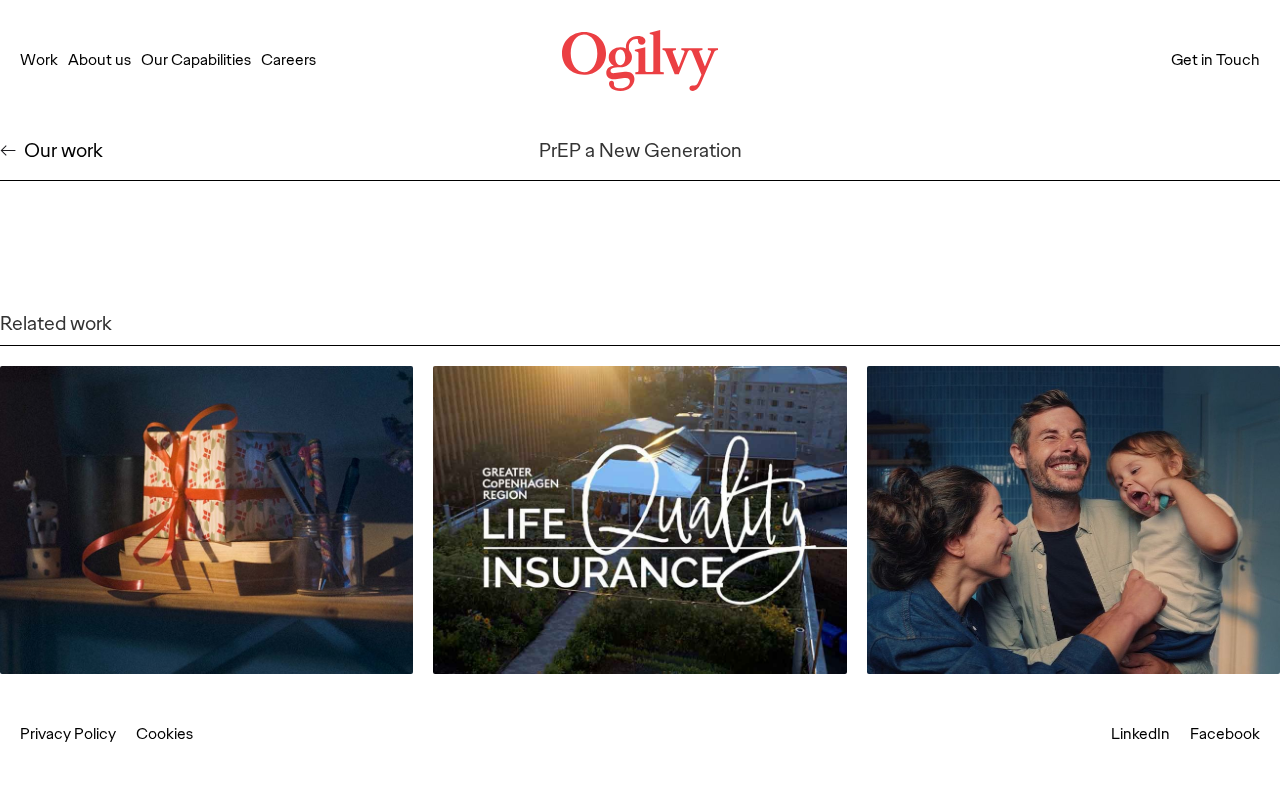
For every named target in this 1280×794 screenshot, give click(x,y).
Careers (288, 59)
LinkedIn (1140, 734)
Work (39, 59)
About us (99, 59)
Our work (63, 150)
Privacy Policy (68, 734)
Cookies (164, 734)
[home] (640, 60)
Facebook (1225, 734)
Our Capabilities (196, 59)
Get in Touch (1215, 59)
